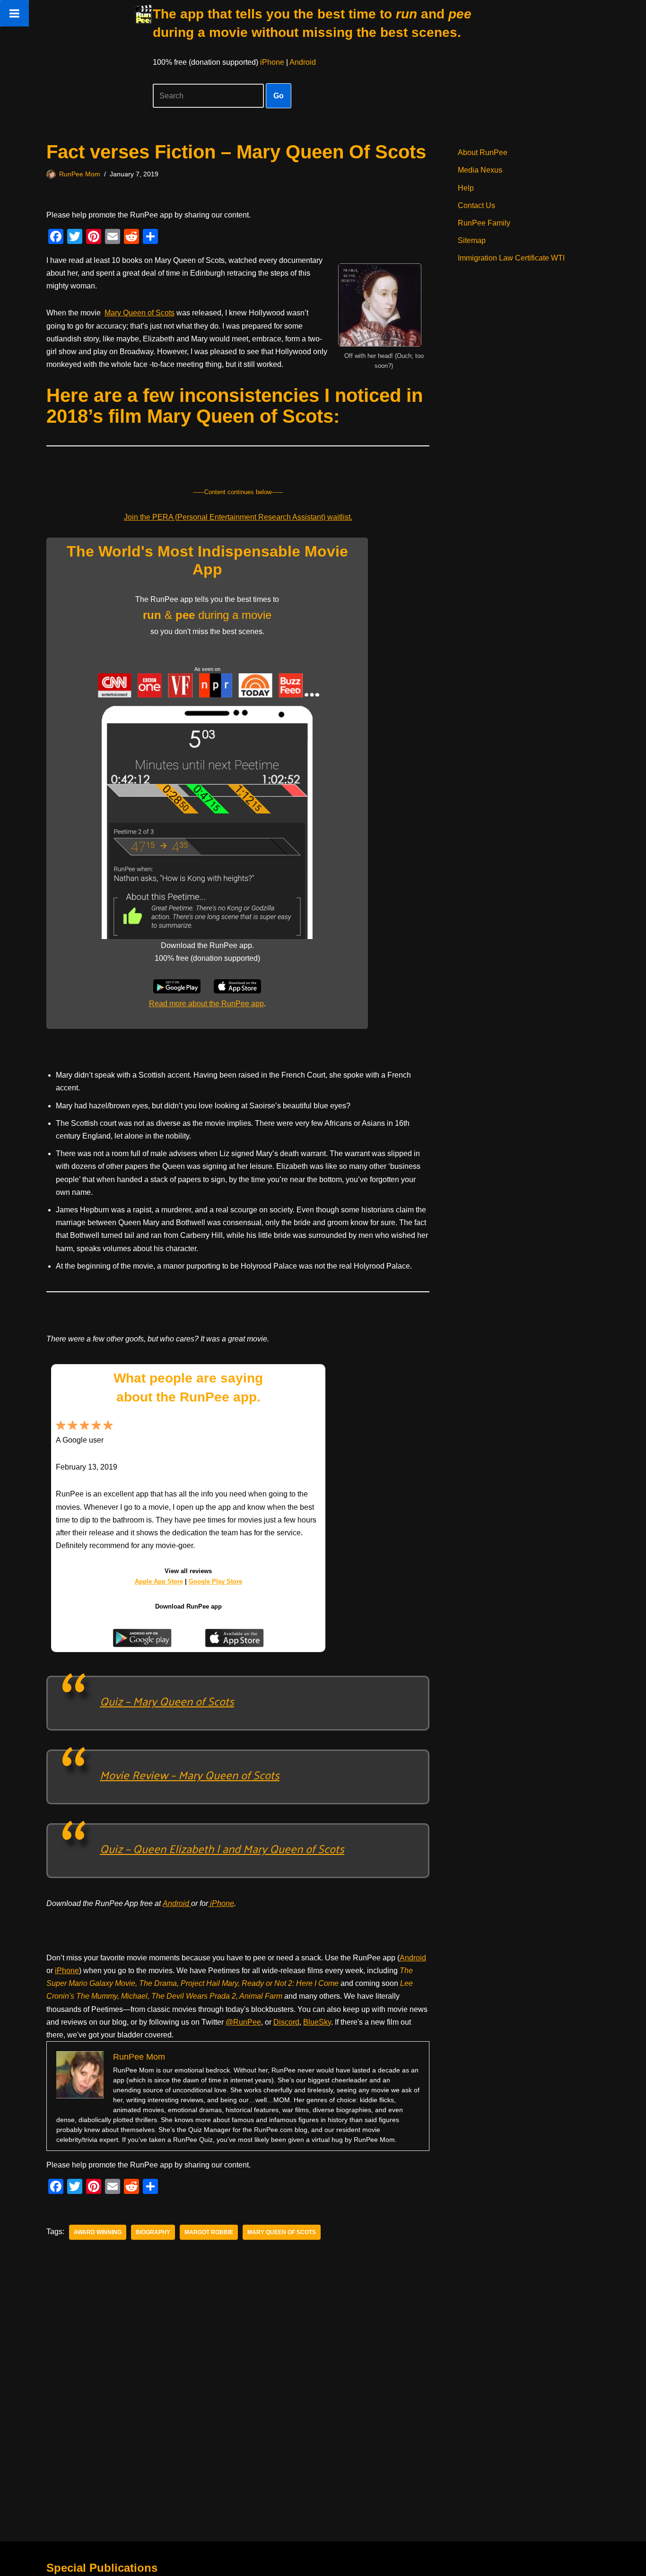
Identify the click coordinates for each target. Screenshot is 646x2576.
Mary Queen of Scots (140, 313)
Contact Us (476, 205)
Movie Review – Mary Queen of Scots (190, 1775)
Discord (286, 2022)
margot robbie (209, 2232)
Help (466, 188)
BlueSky (317, 2022)
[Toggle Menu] (14, 13)
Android (303, 62)
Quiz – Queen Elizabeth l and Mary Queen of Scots (222, 1848)
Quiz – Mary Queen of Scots (167, 1701)
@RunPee (243, 2022)
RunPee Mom (80, 174)
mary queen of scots (282, 2232)
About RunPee (483, 152)
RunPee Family (484, 223)
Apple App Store (159, 1581)
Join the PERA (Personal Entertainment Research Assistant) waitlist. (238, 517)
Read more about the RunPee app (206, 1004)
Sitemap (472, 240)
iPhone (272, 62)
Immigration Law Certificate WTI (511, 258)
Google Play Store (215, 1581)
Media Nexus (480, 170)
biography (153, 2232)
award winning (98, 2232)
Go (279, 96)
